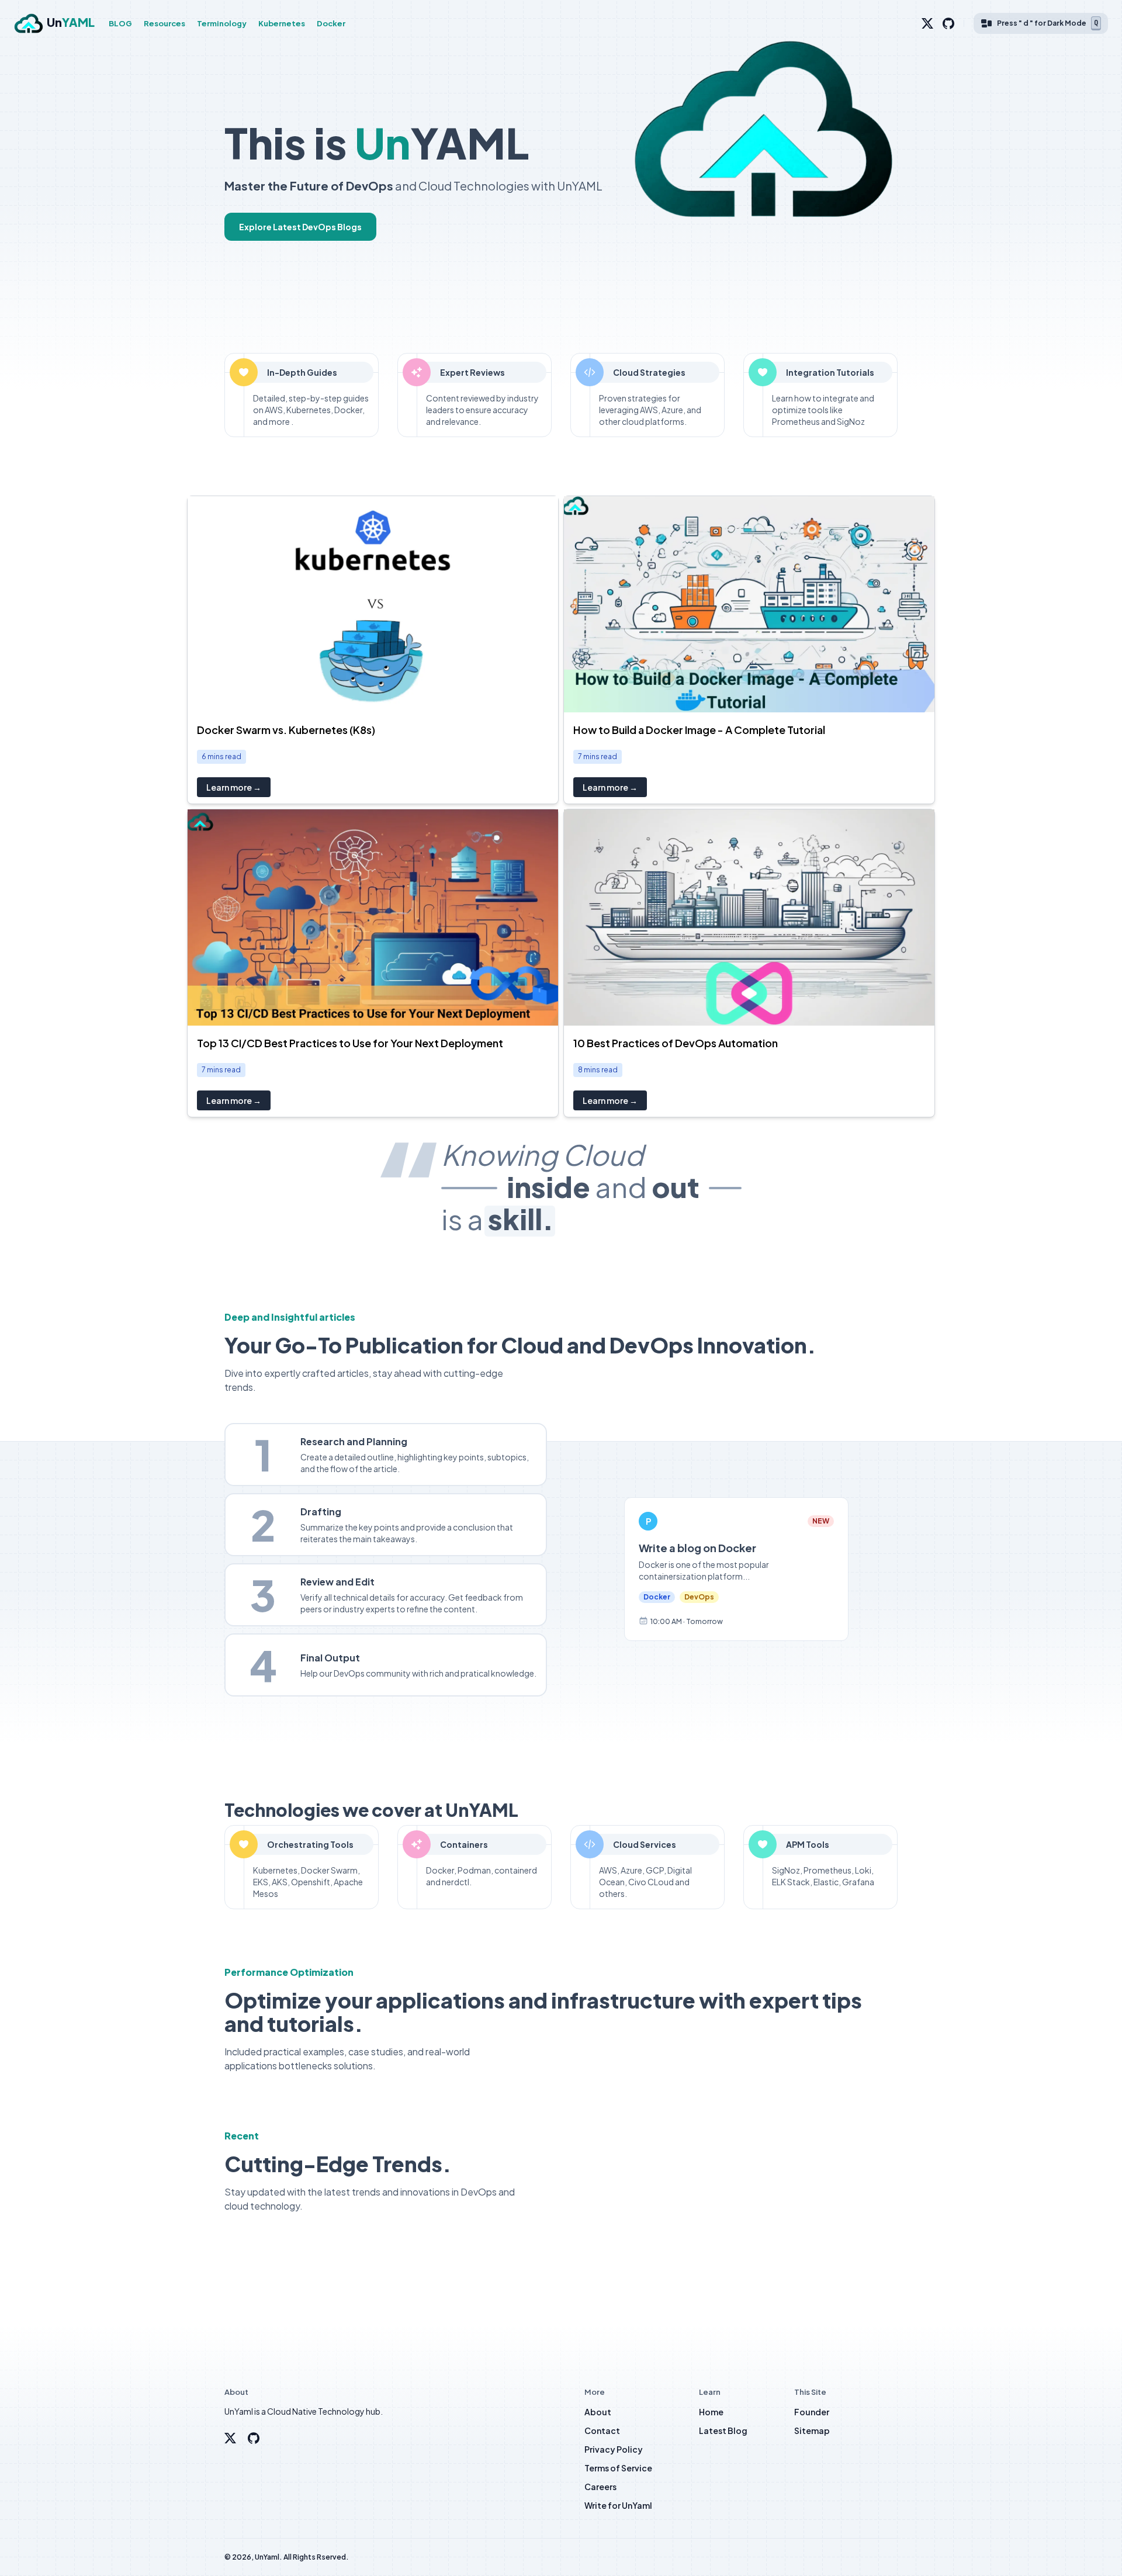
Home (711, 2412)
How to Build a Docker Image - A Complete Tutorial (699, 730)
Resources (165, 23)
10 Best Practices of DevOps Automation (676, 1043)
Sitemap (812, 2430)
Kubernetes (282, 23)
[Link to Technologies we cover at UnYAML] (206, 1810)
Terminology (222, 23)
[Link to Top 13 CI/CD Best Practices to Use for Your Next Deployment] (373, 917)
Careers (600, 2487)
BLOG (120, 23)
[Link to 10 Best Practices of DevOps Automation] (749, 917)
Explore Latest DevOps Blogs (300, 227)
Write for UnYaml (618, 2505)
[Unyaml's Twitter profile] (230, 2438)
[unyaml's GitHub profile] (254, 2438)
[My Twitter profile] (927, 23)
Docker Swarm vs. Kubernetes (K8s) (286, 730)
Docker (331, 23)
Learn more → (234, 787)
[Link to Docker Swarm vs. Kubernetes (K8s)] (373, 604)
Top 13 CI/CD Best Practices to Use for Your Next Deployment (350, 1043)
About (598, 2412)
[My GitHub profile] (948, 23)
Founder (812, 2412)
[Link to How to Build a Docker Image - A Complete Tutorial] (749, 604)
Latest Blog (723, 2430)
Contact (602, 2430)
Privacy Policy (614, 2449)
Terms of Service (618, 2468)
